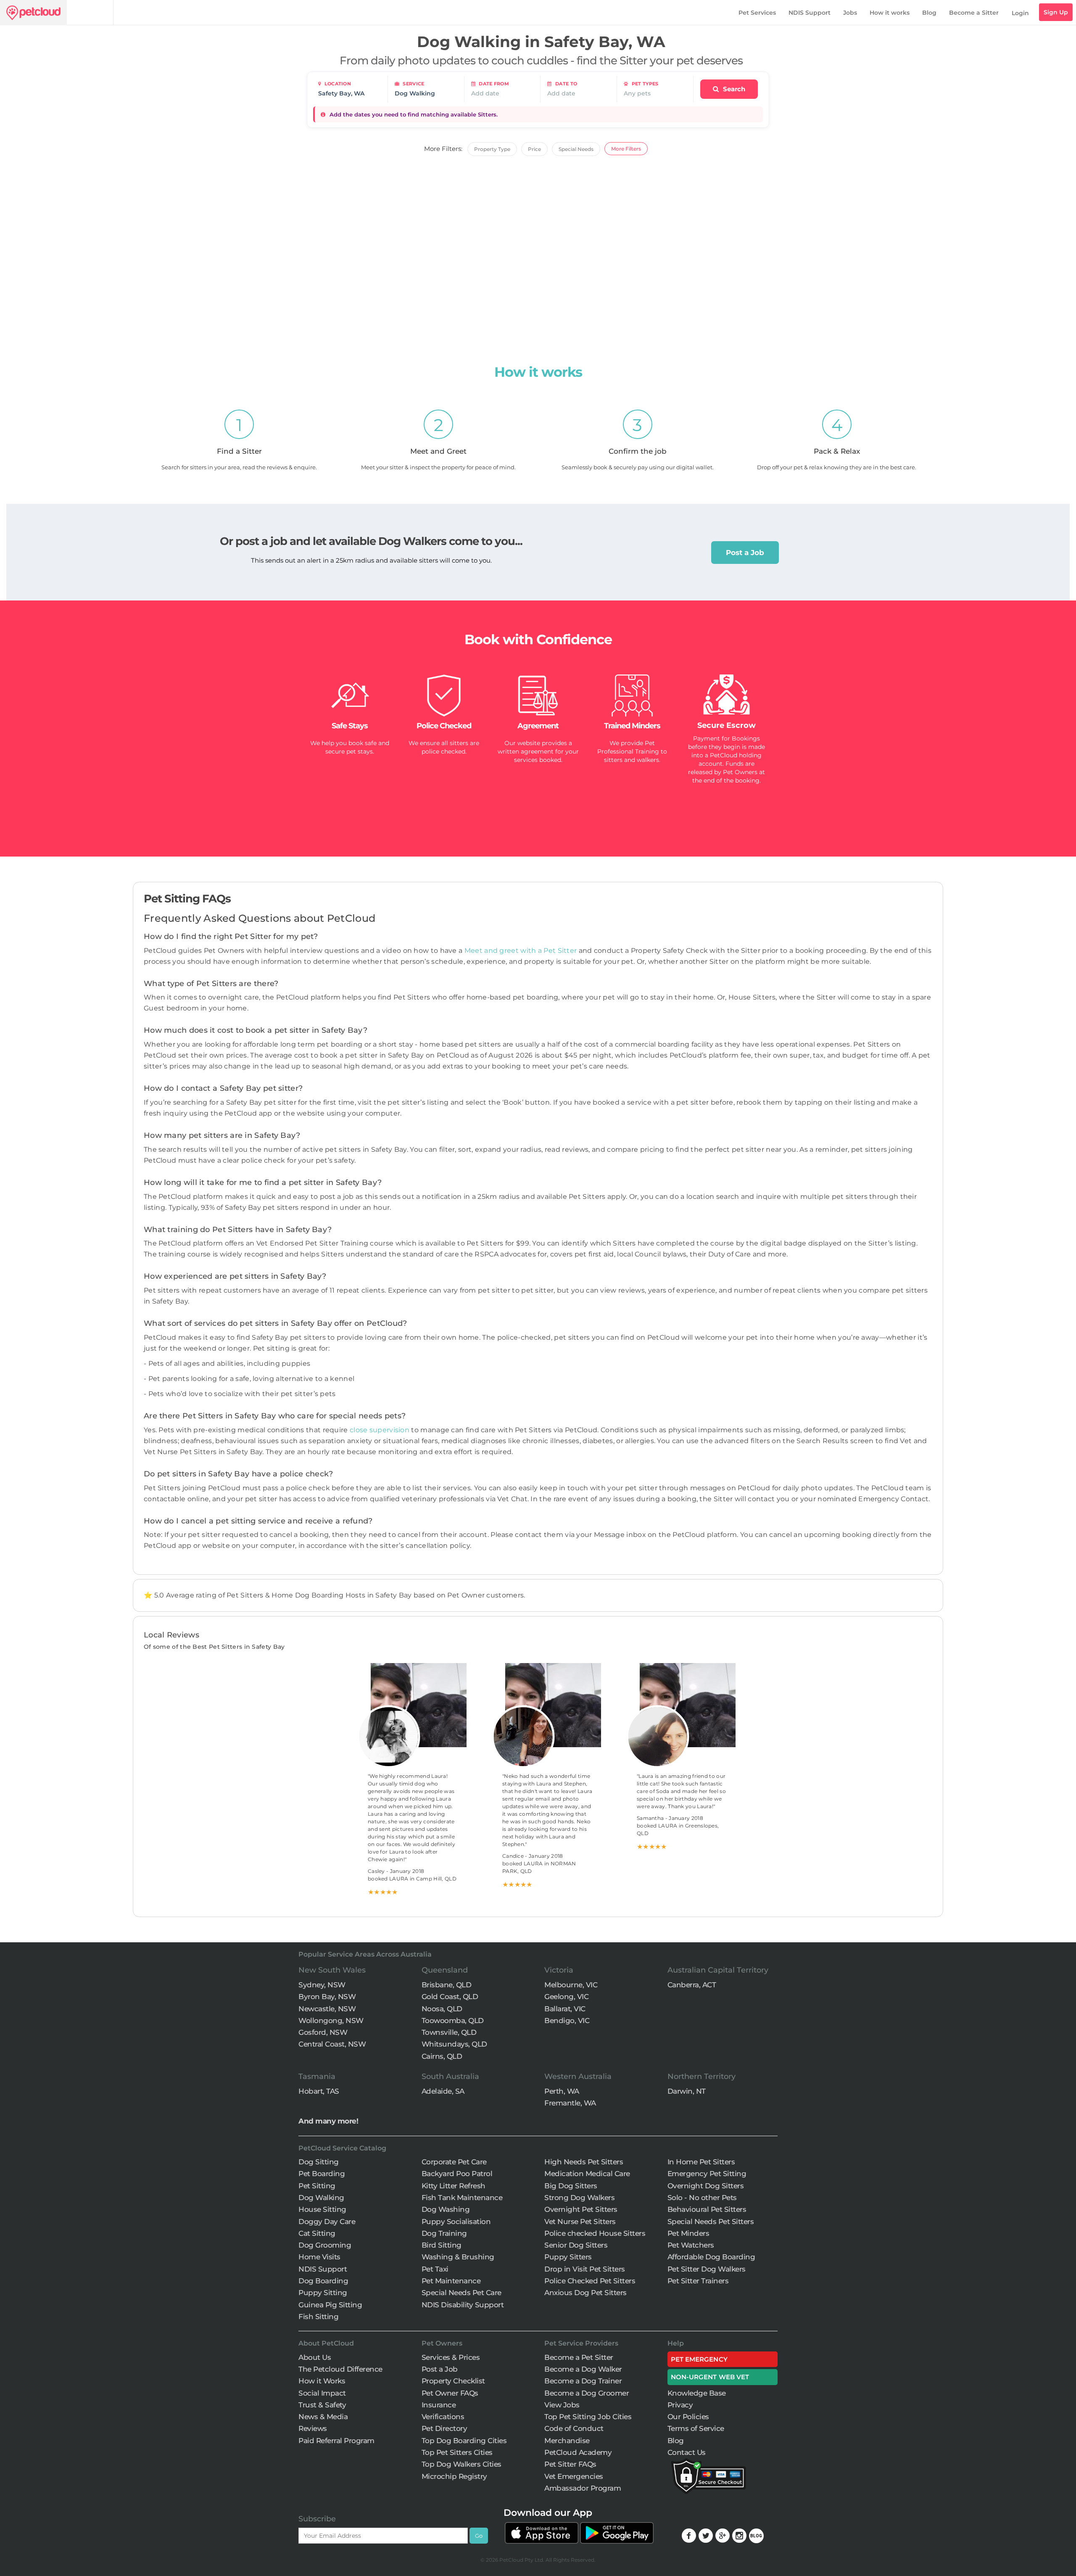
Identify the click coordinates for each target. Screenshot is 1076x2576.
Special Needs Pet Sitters (711, 2222)
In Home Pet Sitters (701, 2162)
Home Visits (319, 2257)
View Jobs (562, 2405)
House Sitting (322, 2209)
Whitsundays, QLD (454, 2044)
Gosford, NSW (323, 2032)
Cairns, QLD (442, 2056)
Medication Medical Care (587, 2174)
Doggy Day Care (327, 2222)
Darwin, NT (687, 2091)
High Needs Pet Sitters (584, 2162)
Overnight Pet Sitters (581, 2209)
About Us (315, 2357)
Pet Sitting (317, 2186)
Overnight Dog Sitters (706, 2186)
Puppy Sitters (568, 2257)
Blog (929, 13)
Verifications (443, 2417)
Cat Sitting (317, 2233)
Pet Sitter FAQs (570, 2464)
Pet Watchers (691, 2245)
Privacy (680, 2405)
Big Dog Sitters (571, 2186)
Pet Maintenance (451, 2281)
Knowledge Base (697, 2393)
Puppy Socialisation (456, 2222)
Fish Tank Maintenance (462, 2198)
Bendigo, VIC (567, 2021)
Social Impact (322, 2393)
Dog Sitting (319, 2162)
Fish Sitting (318, 2317)
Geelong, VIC (566, 1997)
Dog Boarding (323, 2281)
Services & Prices (451, 2357)
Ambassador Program (583, 2488)
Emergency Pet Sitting (707, 2174)
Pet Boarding (322, 2174)
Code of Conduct (574, 2428)
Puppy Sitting (323, 2293)
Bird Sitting (442, 2245)
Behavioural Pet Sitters (707, 2209)
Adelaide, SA (443, 2091)
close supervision (380, 1430)
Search (733, 89)
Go (479, 2536)
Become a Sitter (974, 13)
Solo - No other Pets (702, 2198)
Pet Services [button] (757, 13)
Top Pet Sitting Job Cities (588, 2417)
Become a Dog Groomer (587, 2393)
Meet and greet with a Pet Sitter (522, 951)
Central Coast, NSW (332, 2044)
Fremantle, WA (570, 2103)
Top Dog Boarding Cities (464, 2441)
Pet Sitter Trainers (698, 2281)
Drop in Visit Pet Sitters (585, 2269)
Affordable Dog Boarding (711, 2257)
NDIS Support (810, 13)
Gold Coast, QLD (450, 1997)
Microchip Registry (454, 2476)
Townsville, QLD (449, 2032)
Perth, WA (562, 2091)
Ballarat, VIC (565, 2009)
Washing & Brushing (458, 2257)
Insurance (439, 2405)
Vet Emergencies (574, 2476)
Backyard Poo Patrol (457, 2174)
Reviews (313, 2428)
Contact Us (687, 2452)
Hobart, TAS (319, 2091)
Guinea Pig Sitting (330, 2305)
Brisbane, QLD (447, 1985)
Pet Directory (444, 2428)
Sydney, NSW (322, 1985)
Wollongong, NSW (331, 2021)
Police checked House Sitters (595, 2233)
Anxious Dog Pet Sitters (585, 2293)
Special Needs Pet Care (462, 2293)
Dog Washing (446, 2209)
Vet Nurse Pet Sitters (580, 2222)
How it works (890, 13)
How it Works (322, 2381)
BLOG (756, 2536)
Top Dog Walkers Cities (462, 2464)
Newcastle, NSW (327, 2009)
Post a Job (745, 553)
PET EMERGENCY (699, 2359)
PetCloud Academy (578, 2452)
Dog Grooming (325, 2245)
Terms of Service (696, 2428)
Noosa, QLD (442, 2009)
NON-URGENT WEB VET (710, 2377)
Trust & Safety (322, 2405)
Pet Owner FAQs (450, 2393)
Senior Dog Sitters (576, 2245)
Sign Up (1056, 12)
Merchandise (567, 2441)
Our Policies (688, 2417)
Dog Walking (321, 2198)
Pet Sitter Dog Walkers (707, 2269)
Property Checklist (453, 2381)
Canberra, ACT (692, 1985)
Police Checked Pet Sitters (590, 2281)
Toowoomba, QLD (453, 2021)
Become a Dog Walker (583, 2369)
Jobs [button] (850, 13)
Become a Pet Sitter (579, 2357)
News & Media (323, 2417)
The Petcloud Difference (340, 2369)
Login (1020, 13)
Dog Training (444, 2233)
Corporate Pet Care (454, 2162)
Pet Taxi (435, 2269)
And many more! (328, 2121)
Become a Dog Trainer (583, 2381)
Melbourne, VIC (571, 1985)
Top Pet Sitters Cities (457, 2452)
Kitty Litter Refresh (454, 2186)
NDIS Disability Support (463, 2305)
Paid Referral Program (336, 2441)
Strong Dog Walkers (579, 2198)
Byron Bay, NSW (327, 1997)
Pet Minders (688, 2233)
